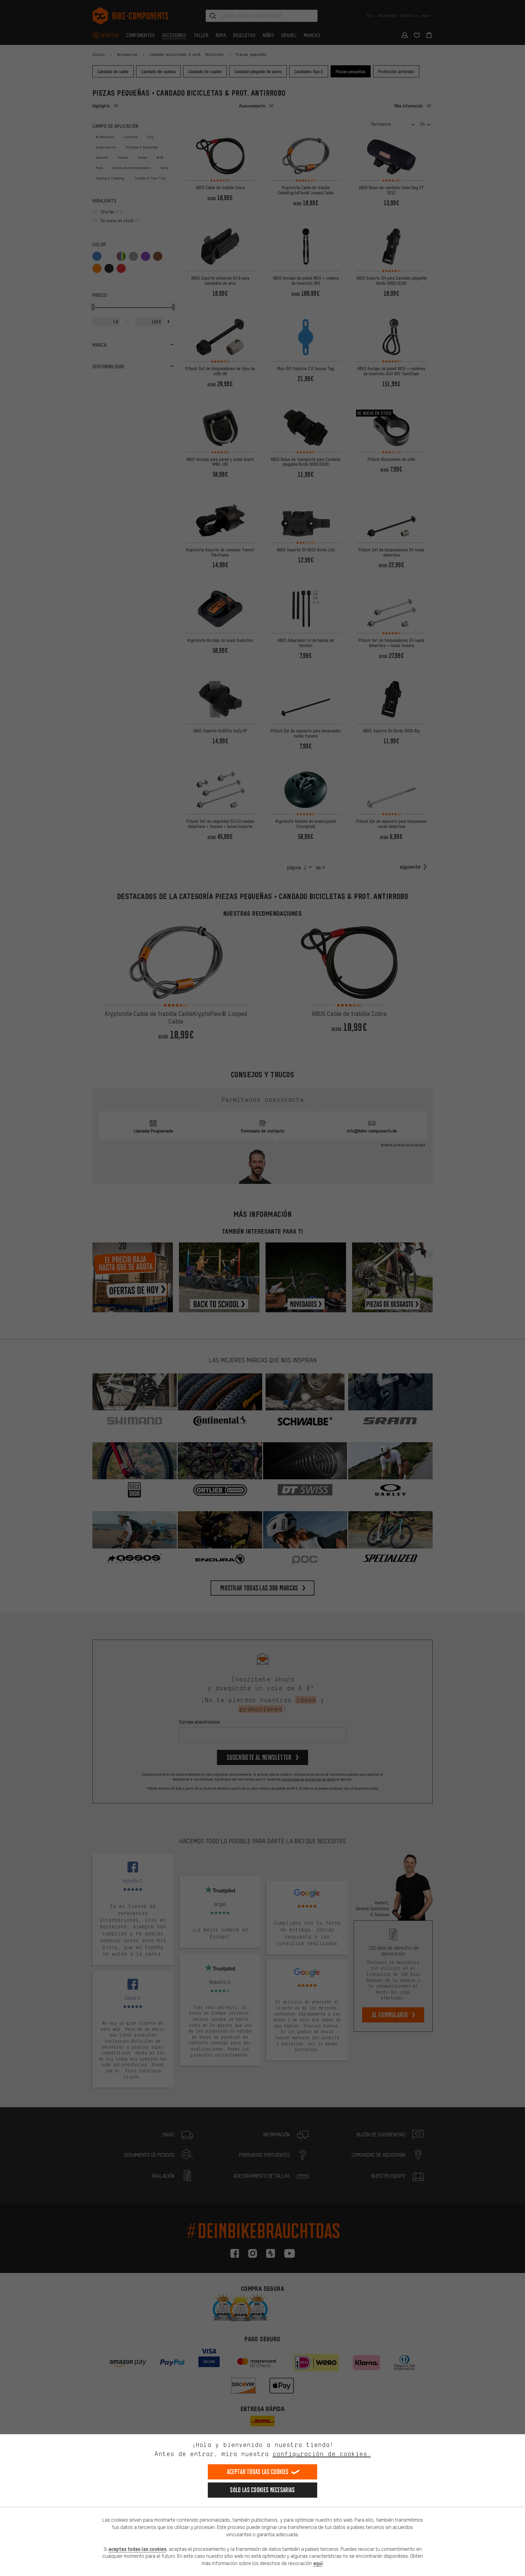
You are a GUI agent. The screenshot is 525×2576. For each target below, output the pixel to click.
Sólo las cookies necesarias (262, 2490)
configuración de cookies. (322, 2454)
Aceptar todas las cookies (258, 2472)
